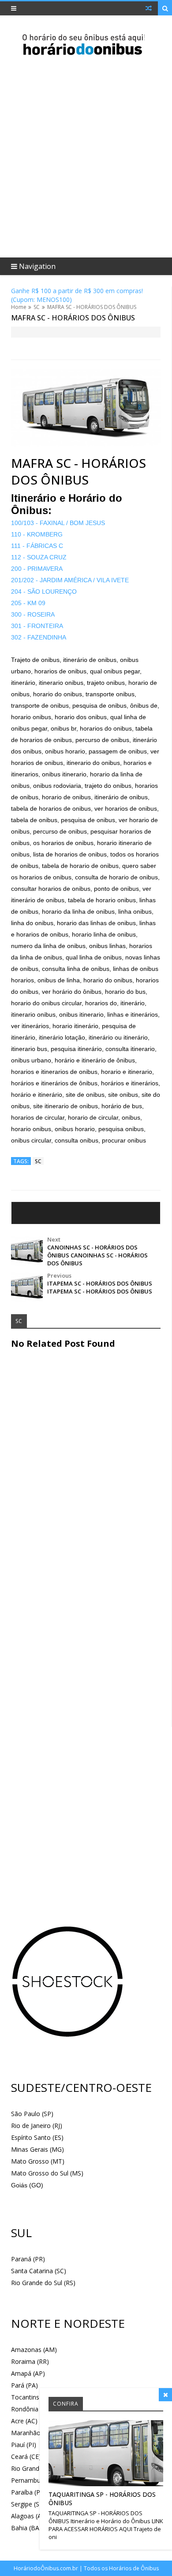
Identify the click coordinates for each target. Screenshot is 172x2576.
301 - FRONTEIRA (37, 626)
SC (37, 307)
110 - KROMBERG (37, 534)
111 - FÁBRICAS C (37, 546)
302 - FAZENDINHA (39, 637)
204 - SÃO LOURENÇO (44, 592)
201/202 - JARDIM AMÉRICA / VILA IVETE (70, 580)
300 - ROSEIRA (33, 614)
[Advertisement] (86, 771)
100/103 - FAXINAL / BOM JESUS (58, 523)
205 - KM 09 (28, 603)
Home (19, 307)
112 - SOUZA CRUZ (39, 557)
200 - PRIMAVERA (37, 569)
